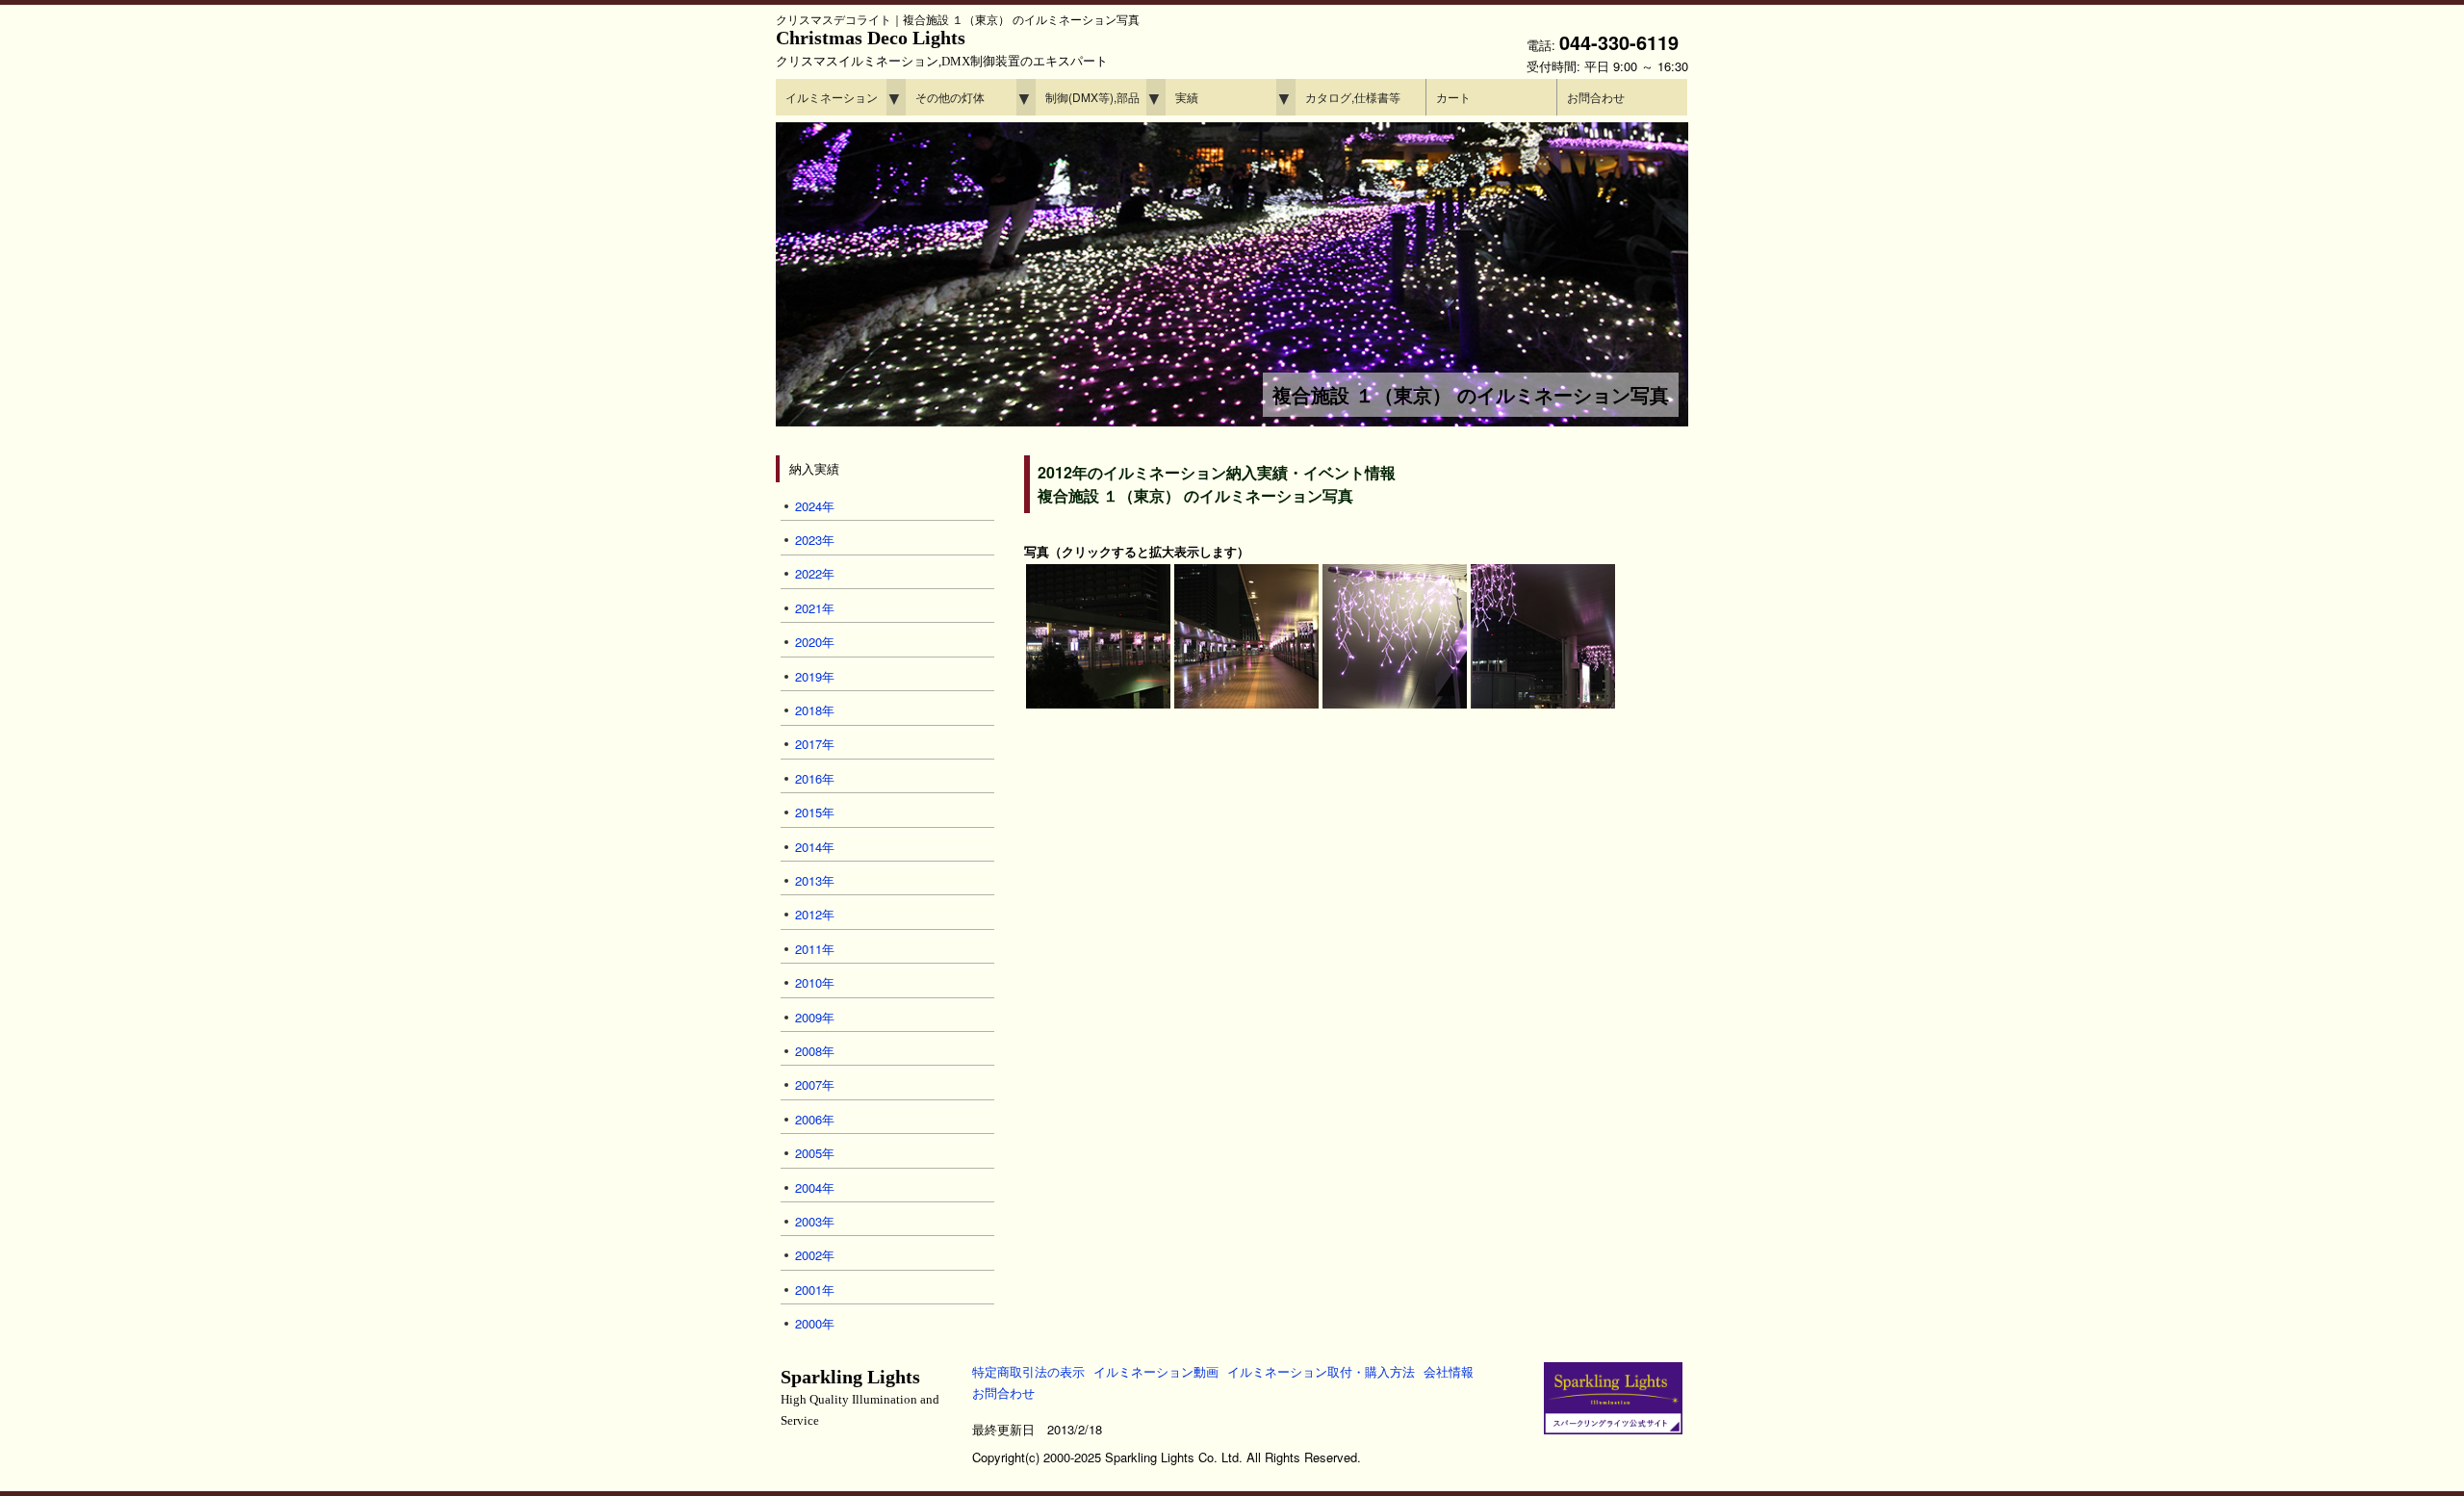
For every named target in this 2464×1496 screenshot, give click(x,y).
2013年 (815, 880)
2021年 (815, 608)
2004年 (815, 1187)
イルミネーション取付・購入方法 (1321, 1371)
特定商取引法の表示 (1028, 1371)
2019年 (815, 676)
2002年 (815, 1255)
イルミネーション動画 (1156, 1371)
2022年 (815, 573)
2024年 (815, 506)
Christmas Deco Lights (942, 48)
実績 (1187, 97)
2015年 (815, 812)
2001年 (815, 1290)
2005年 (815, 1153)
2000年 (815, 1323)
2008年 (815, 1051)
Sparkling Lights (860, 1397)
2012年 (815, 914)
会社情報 (1449, 1371)
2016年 (815, 778)
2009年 (815, 1017)
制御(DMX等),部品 (1092, 97)
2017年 (815, 744)
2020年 (815, 642)
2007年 (815, 1084)
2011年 (815, 949)
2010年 (815, 982)
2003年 (815, 1221)
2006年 (815, 1119)
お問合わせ (1596, 97)
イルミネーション (832, 97)
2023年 (815, 540)
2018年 (815, 710)
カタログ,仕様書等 (1353, 97)
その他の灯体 (950, 97)
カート (1453, 97)
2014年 (815, 847)
